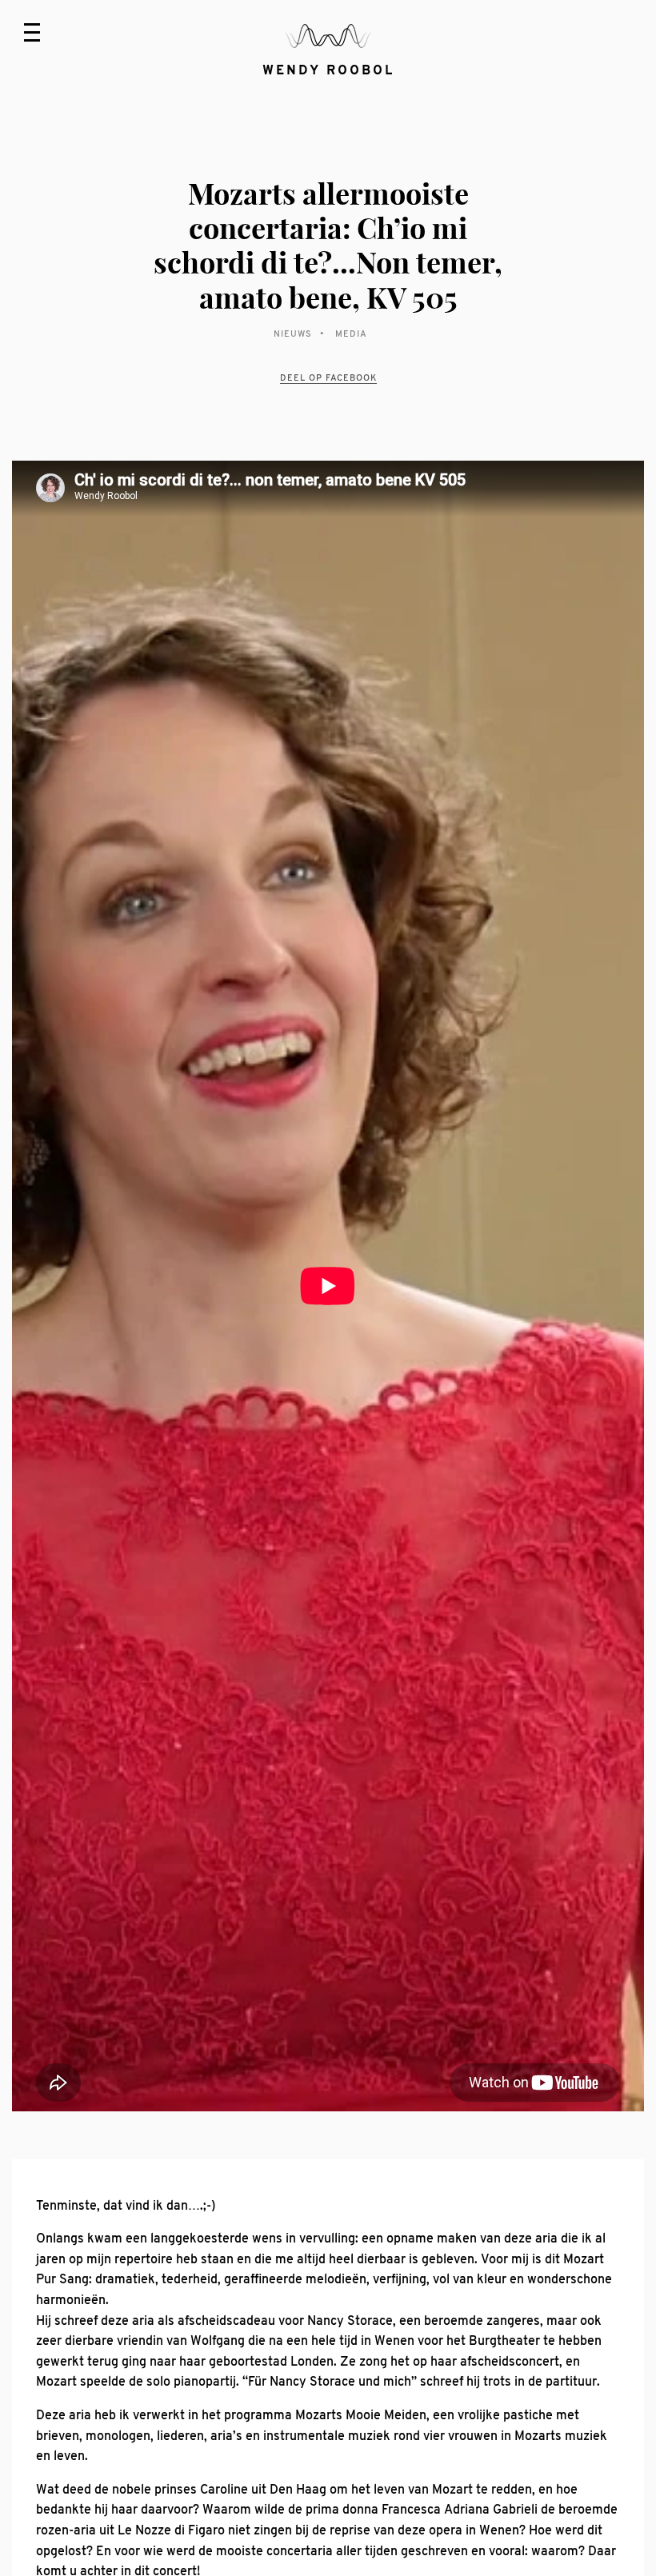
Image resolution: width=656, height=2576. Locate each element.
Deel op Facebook (328, 377)
